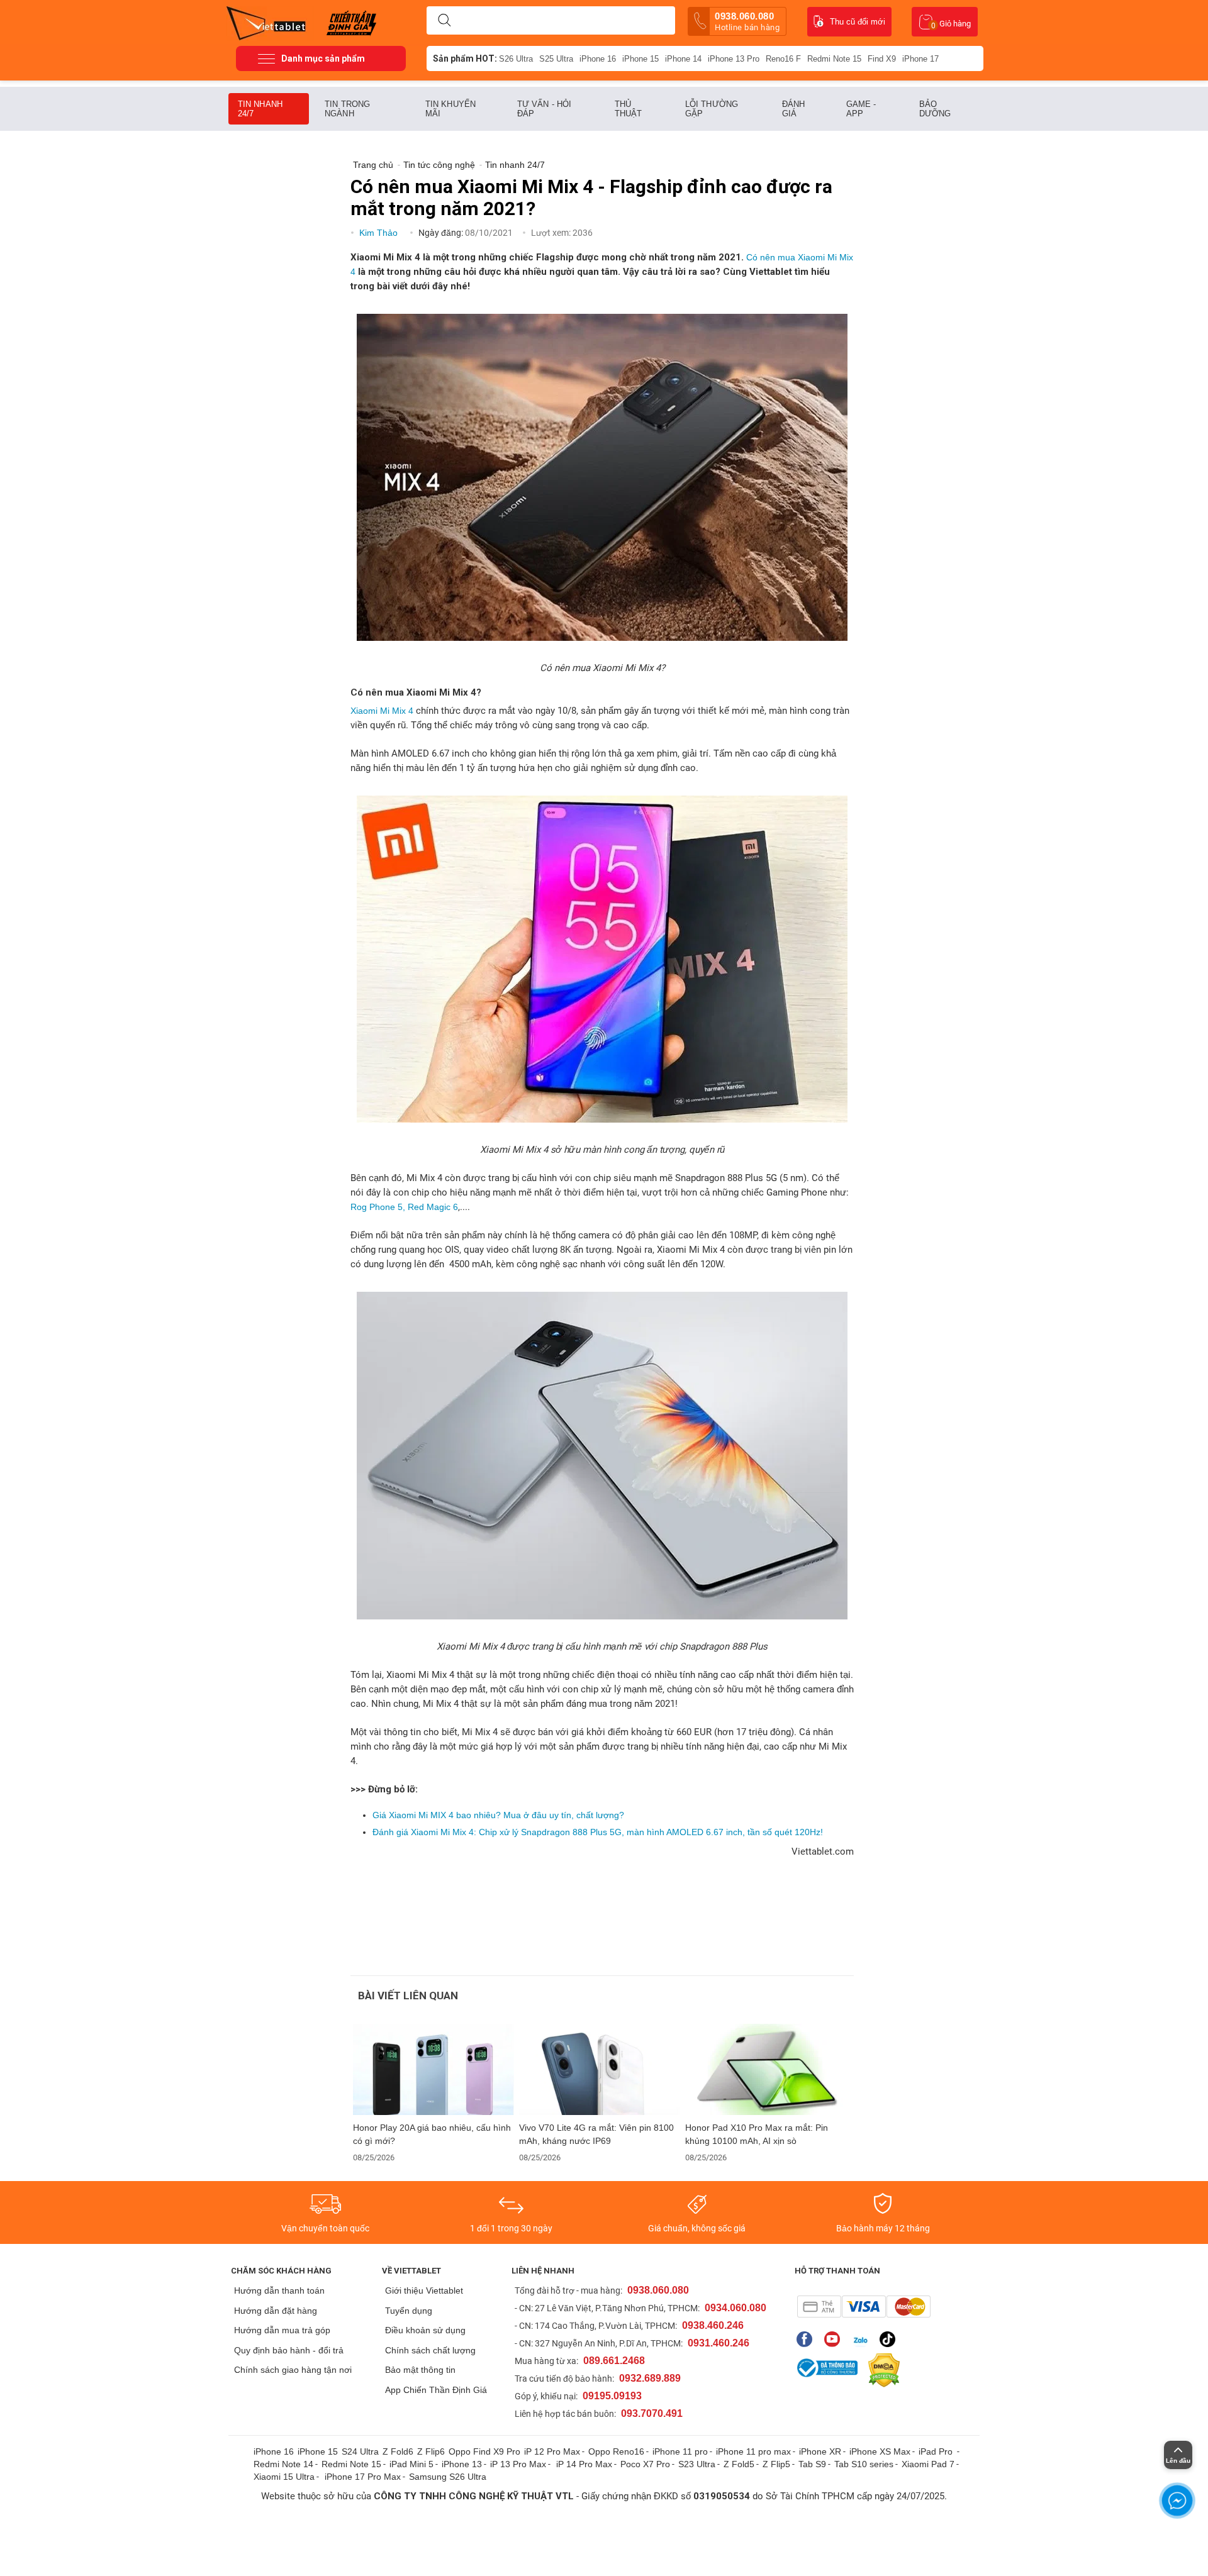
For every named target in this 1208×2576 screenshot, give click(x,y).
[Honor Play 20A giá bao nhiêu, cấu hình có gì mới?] (433, 2069)
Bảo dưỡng (935, 109)
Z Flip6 (431, 2451)
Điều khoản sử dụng (425, 2330)
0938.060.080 (747, 21)
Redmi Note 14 (283, 2464)
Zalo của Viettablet (863, 2339)
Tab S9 (812, 2464)
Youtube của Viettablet (835, 2339)
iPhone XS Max (880, 2451)
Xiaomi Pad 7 (928, 2464)
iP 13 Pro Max (518, 2464)
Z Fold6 (398, 2451)
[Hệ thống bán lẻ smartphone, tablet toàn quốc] (270, 22)
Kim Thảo (380, 233)
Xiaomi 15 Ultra (284, 2477)
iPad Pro (937, 2451)
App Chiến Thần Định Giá (436, 2390)
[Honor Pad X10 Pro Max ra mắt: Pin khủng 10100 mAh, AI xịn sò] (766, 2069)
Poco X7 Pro (645, 2464)
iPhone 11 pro (680, 2451)
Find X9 (882, 59)
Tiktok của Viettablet (891, 2339)
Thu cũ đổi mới (858, 22)
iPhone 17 (920, 59)
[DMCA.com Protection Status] (881, 2370)
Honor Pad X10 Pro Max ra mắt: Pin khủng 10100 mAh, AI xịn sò (757, 2134)
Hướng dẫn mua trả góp (282, 2330)
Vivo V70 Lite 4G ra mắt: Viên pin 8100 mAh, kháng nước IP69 (596, 2134)
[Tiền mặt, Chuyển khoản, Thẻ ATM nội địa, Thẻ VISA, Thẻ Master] (864, 2307)
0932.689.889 (650, 2378)
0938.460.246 (713, 2325)
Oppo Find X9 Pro (484, 2451)
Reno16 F (783, 59)
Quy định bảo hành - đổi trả (289, 2350)
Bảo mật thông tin (420, 2370)
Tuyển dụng (409, 2311)
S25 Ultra (556, 59)
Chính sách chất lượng (430, 2350)
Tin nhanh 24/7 (260, 109)
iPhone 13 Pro (734, 59)
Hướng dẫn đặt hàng (276, 2311)
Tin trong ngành (347, 109)
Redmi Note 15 (834, 59)
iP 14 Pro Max (584, 2464)
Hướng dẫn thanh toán (279, 2290)
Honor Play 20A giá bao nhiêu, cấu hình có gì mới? (432, 2134)
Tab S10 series (864, 2464)
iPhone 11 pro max (753, 2451)
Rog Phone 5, (378, 1207)
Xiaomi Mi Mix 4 (383, 711)
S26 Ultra (516, 59)
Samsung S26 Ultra (448, 2477)
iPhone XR (820, 2451)
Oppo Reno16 (616, 2451)
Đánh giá (793, 109)
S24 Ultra (360, 2451)
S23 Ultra (697, 2464)
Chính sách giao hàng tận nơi (293, 2370)
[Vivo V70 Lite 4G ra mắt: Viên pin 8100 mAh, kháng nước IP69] (600, 2069)
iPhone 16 (598, 59)
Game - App (861, 109)
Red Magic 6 (433, 1207)
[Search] (444, 21)
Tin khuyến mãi (450, 109)
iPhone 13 (462, 2464)
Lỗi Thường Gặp (712, 109)
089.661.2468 (614, 2361)
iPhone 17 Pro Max (363, 2477)
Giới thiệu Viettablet (424, 2290)
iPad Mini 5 (411, 2464)
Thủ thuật (629, 109)
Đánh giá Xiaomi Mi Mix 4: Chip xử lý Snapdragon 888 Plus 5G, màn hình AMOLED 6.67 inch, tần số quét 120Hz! (598, 1832)
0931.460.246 (719, 2343)
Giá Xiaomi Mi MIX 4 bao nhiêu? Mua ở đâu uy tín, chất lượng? (498, 1815)
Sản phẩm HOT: (465, 58)
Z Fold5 (739, 2464)
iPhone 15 (640, 59)
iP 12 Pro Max (552, 2451)
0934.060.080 (735, 2308)
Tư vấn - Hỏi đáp (544, 109)
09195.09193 (612, 2396)
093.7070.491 (652, 2413)
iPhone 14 (683, 59)
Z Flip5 (776, 2464)
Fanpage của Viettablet (808, 2339)
